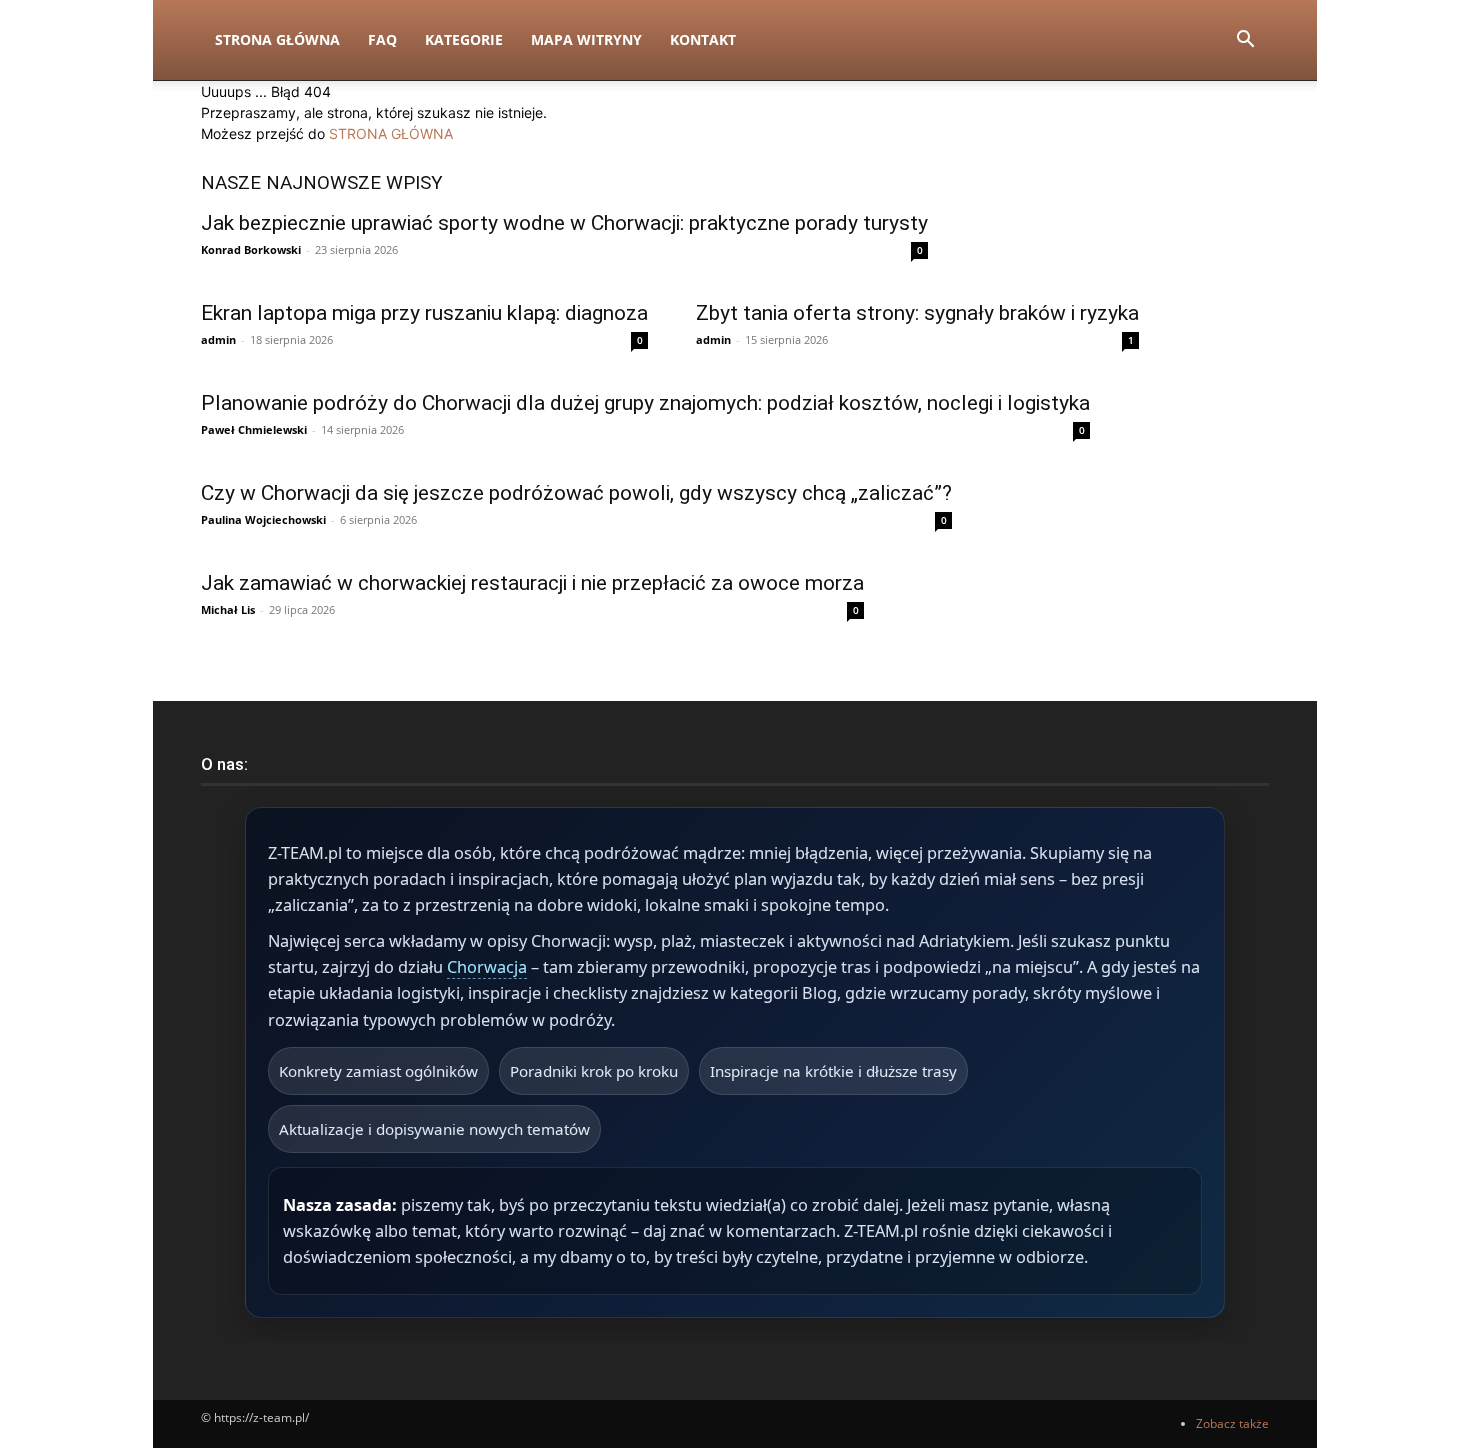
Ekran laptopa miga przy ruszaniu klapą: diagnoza (424, 313)
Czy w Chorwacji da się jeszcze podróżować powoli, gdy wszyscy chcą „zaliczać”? (576, 493)
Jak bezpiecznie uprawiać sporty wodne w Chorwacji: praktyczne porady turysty (564, 223)
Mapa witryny (586, 39)
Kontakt (703, 39)
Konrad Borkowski (251, 249)
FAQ (382, 39)
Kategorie (464, 39)
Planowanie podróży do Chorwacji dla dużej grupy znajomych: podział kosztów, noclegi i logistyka (645, 403)
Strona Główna (277, 39)
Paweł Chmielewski (254, 429)
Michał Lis (228, 609)
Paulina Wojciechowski (263, 519)
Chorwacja (487, 967)
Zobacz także (1232, 1423)
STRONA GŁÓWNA (391, 133)
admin (218, 339)
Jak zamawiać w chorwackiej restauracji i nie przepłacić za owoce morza (532, 583)
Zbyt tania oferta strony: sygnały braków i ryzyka (917, 313)
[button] (1245, 41)
